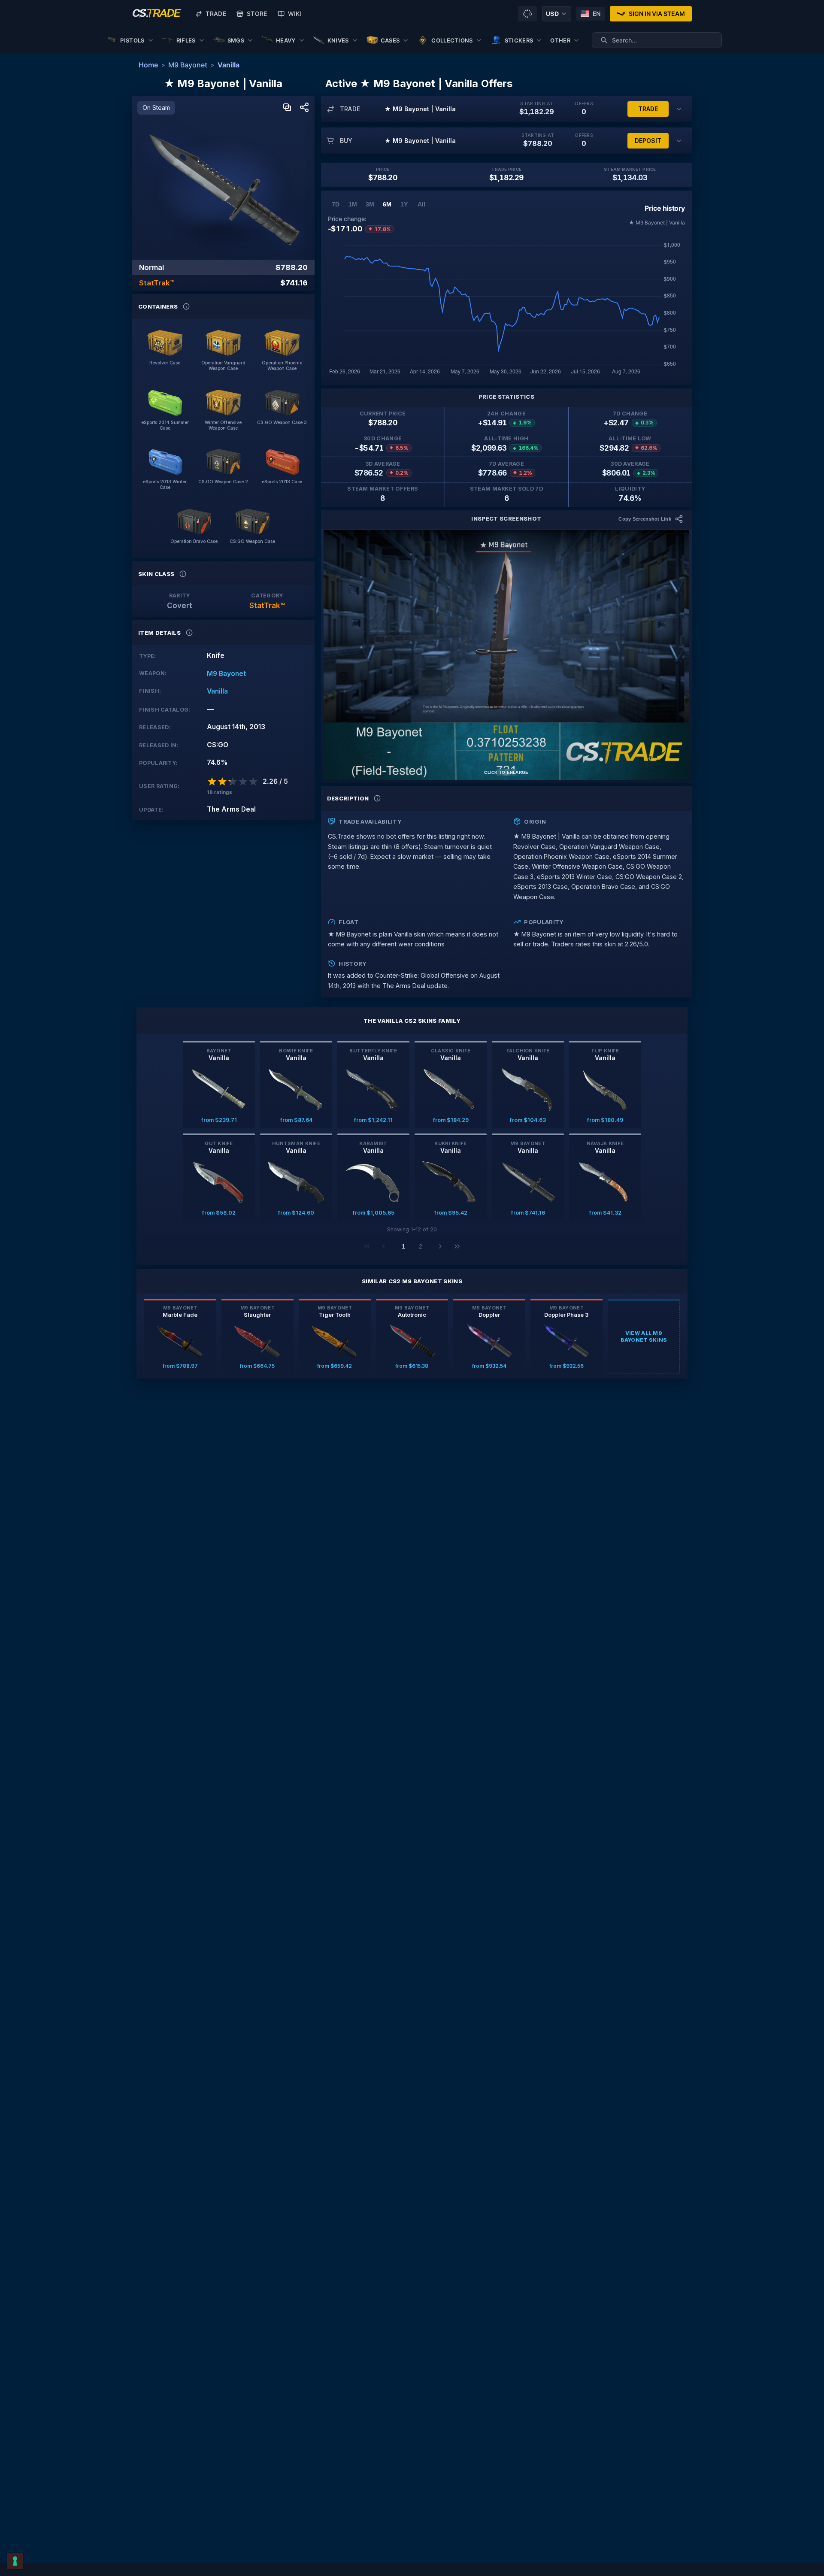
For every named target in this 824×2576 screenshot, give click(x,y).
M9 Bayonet (188, 65)
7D (336, 204)
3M (370, 204)
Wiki (295, 14)
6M (387, 204)
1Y (404, 204)
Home (148, 65)
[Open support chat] (527, 14)
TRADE (648, 109)
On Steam (156, 108)
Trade (216, 14)
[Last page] (457, 1246)
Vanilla (229, 65)
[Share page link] (304, 108)
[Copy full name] (287, 108)
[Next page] (440, 1246)
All (421, 204)
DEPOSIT (648, 141)
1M (353, 204)
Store (257, 14)
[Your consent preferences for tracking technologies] (15, 2561)
